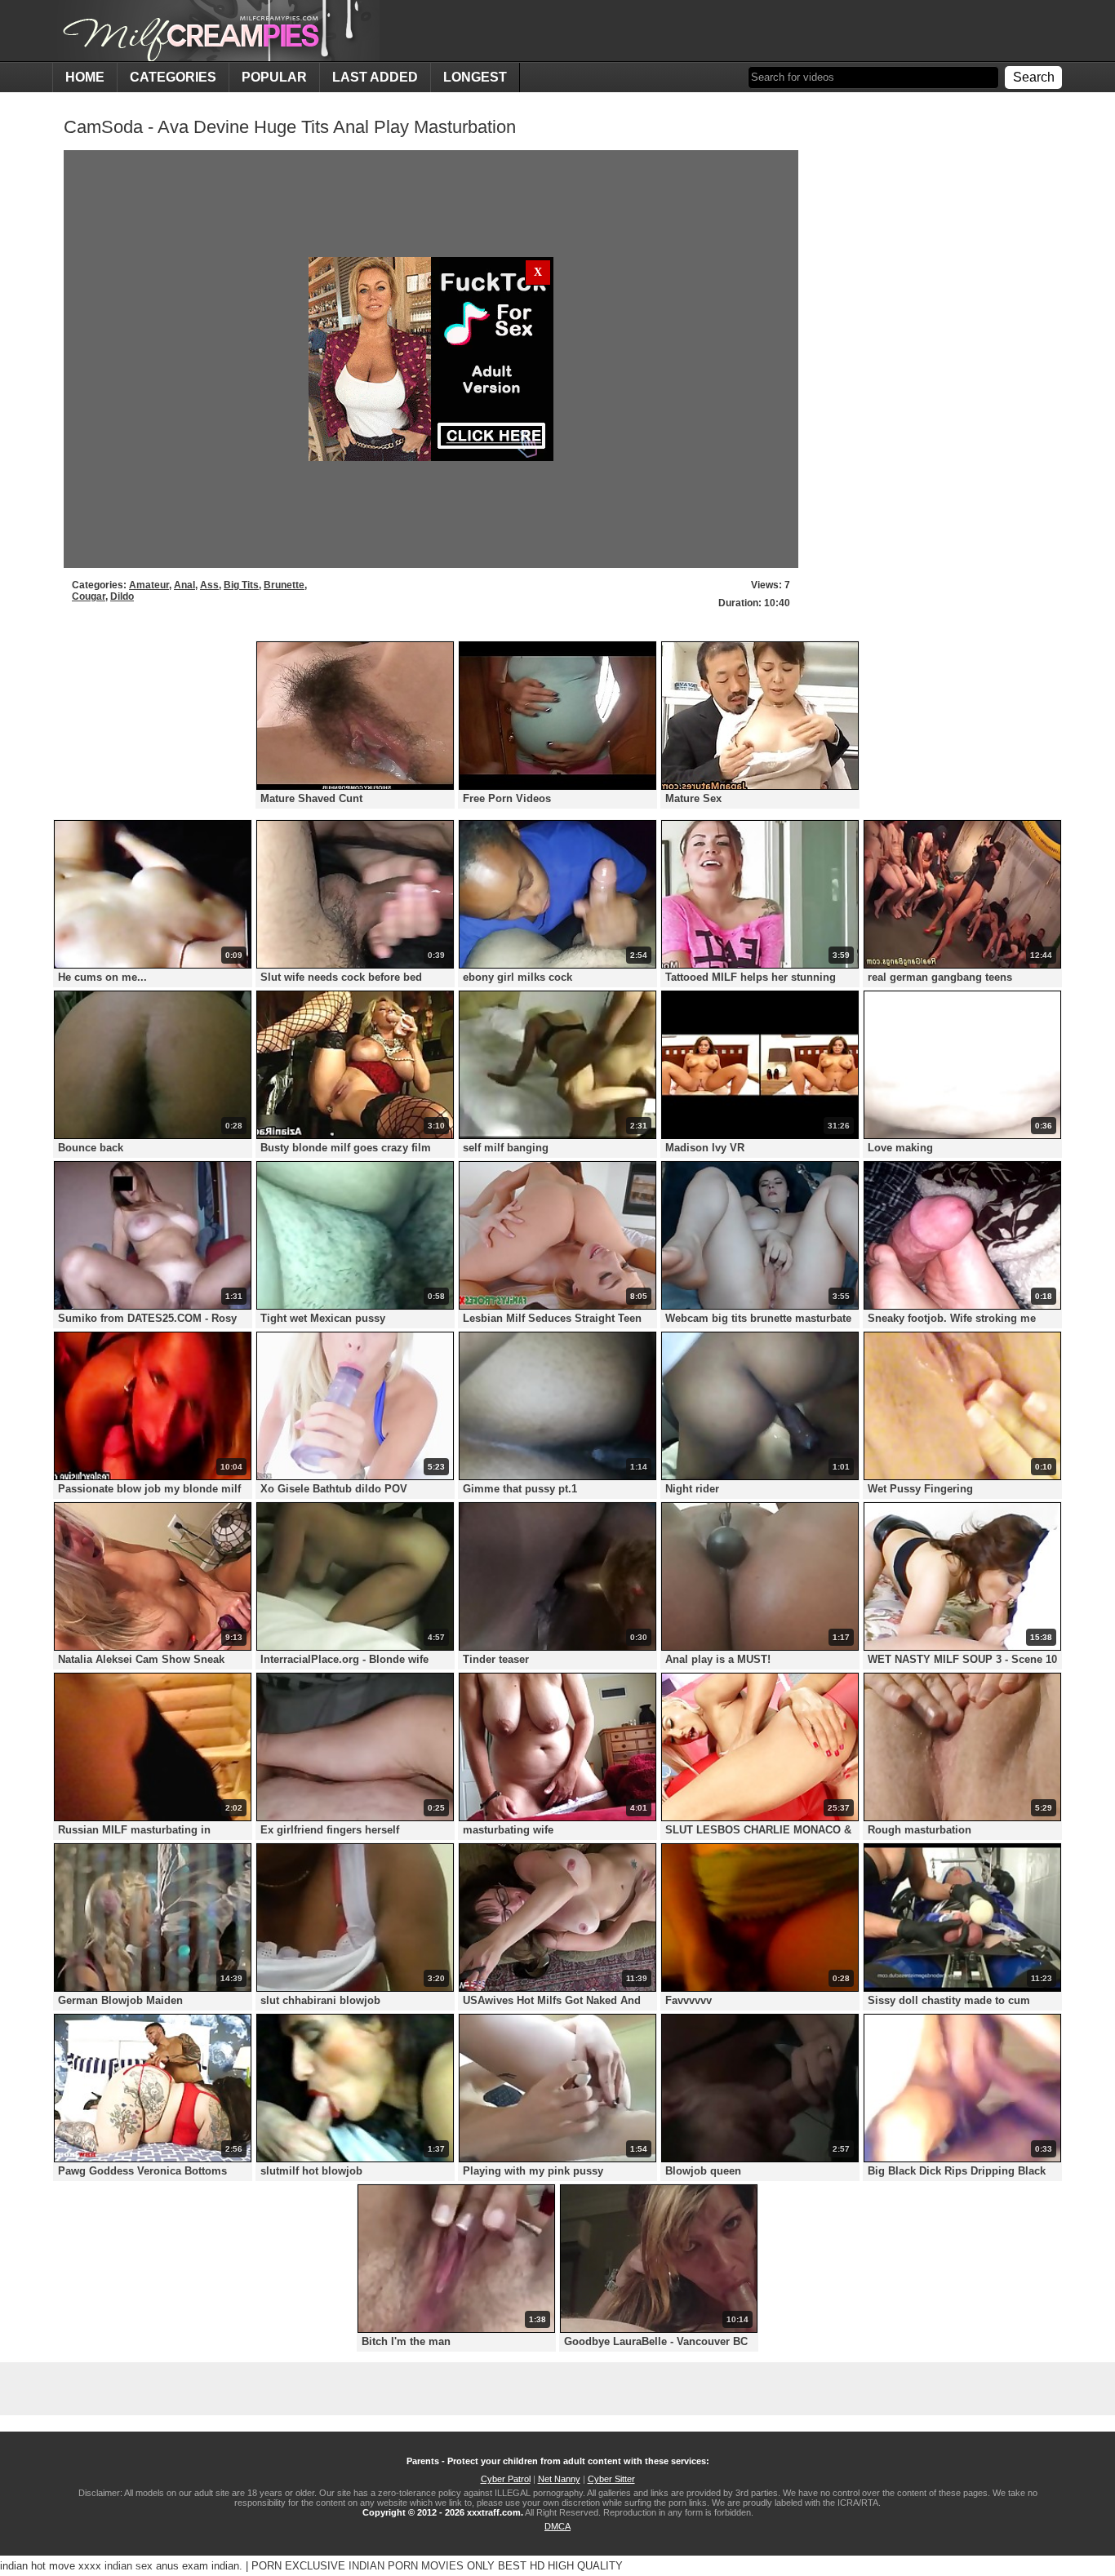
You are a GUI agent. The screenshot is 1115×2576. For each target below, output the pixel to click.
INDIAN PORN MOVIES (406, 2566)
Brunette (284, 585)
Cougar (89, 596)
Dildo (122, 596)
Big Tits (241, 585)
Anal (184, 585)
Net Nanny (559, 2479)
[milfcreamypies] (216, 31)
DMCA (557, 2526)
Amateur (149, 585)
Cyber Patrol (506, 2479)
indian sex (129, 2566)
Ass (209, 585)
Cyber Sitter (611, 2479)
